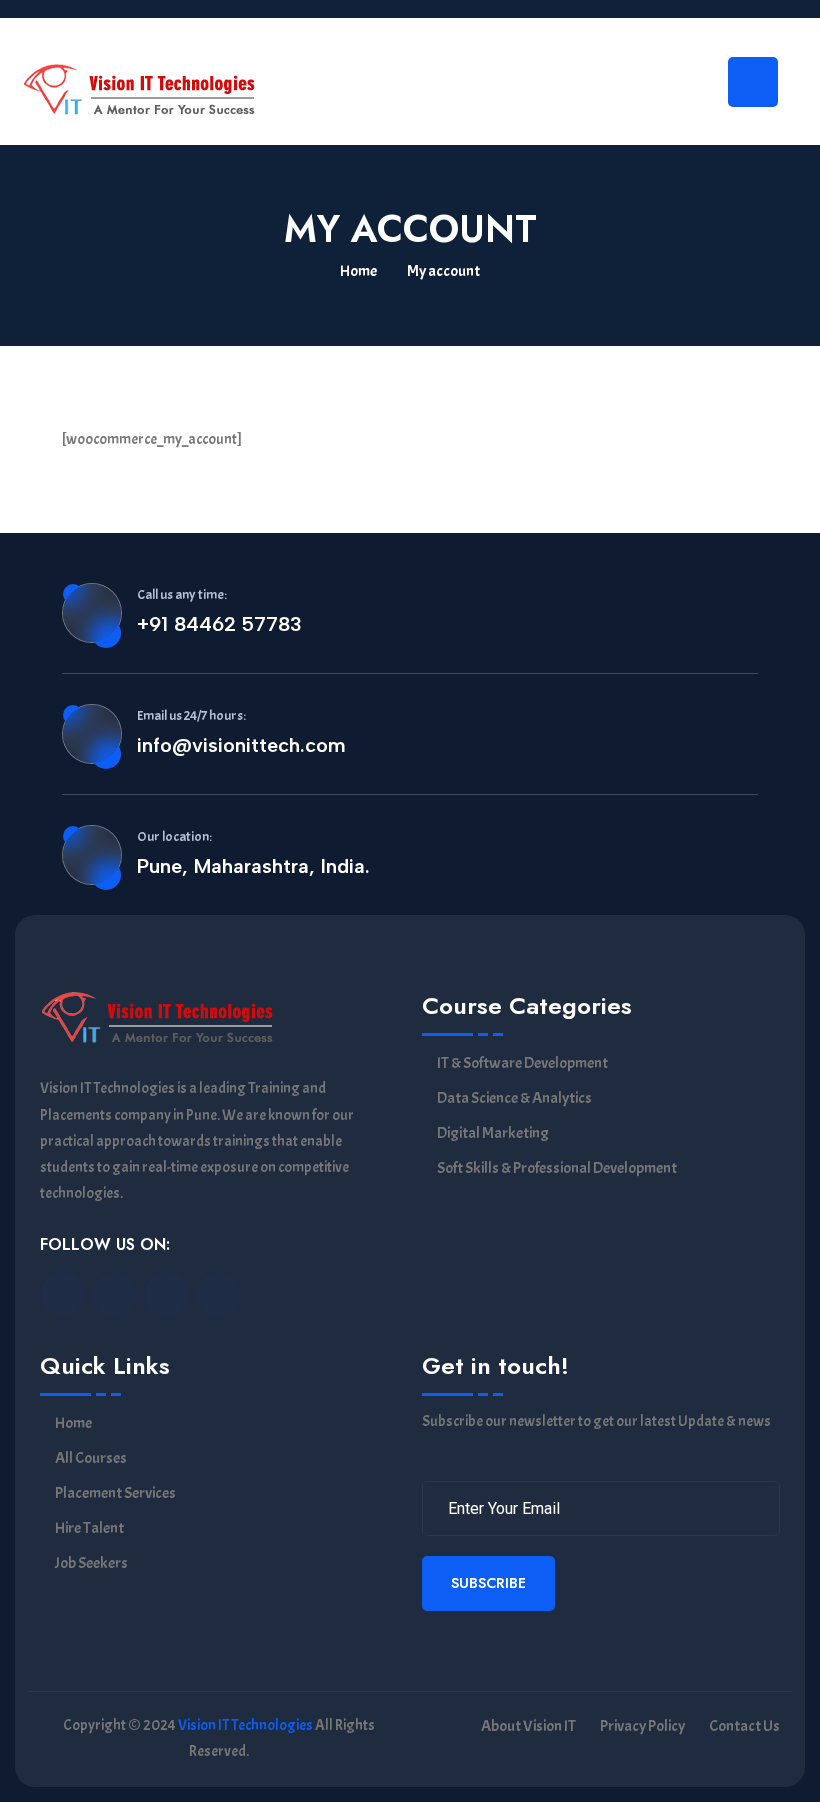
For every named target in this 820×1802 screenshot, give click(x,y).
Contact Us (744, 1726)
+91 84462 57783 (219, 624)
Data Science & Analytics (514, 1098)
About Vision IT (528, 1726)
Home (358, 271)
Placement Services (115, 1493)
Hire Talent (89, 1528)
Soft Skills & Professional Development (557, 1168)
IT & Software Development (522, 1063)
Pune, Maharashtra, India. (253, 866)
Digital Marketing (493, 1133)
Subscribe (488, 1583)
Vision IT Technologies (245, 1725)
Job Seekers (91, 1563)
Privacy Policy (642, 1726)
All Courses (91, 1458)
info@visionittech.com (241, 745)
